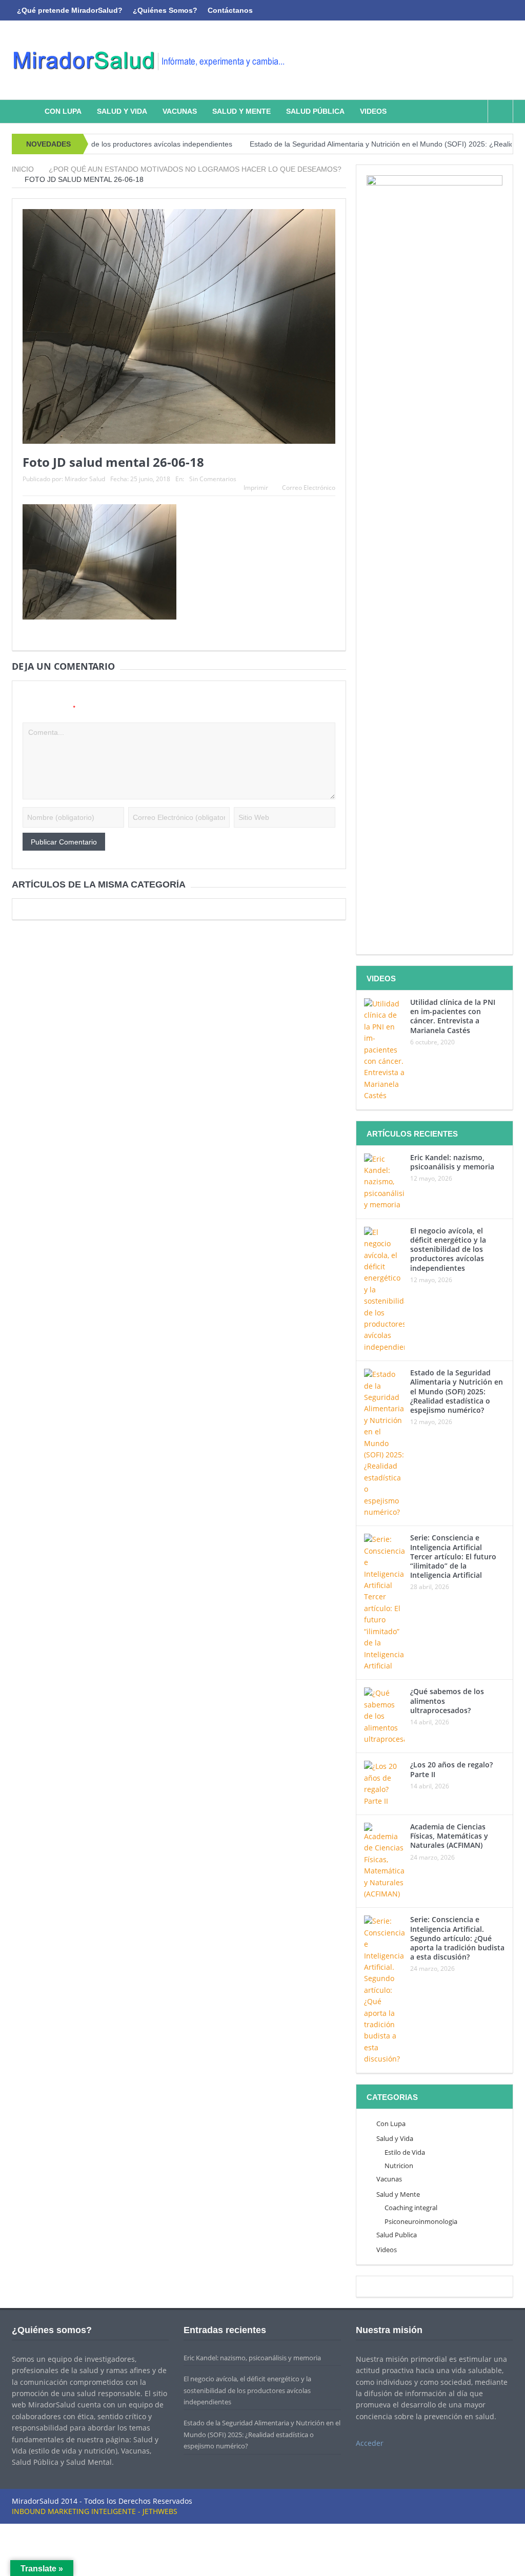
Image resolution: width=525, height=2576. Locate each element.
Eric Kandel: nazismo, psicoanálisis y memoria (452, 1162)
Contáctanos (230, 10)
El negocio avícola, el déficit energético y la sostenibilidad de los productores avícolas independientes (448, 1249)
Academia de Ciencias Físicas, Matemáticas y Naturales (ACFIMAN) (449, 1836)
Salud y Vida (122, 111)
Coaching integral (411, 2208)
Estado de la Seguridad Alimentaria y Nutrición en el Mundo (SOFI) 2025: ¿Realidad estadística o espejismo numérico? (457, 1391)
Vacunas (180, 111)
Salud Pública (315, 111)
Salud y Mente (241, 111)
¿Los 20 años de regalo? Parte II (451, 1769)
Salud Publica (397, 2235)
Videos (373, 111)
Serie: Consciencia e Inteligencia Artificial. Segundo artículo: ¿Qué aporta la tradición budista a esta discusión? (457, 1938)
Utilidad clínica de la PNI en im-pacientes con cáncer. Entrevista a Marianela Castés (453, 1016)
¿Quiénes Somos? (165, 10)
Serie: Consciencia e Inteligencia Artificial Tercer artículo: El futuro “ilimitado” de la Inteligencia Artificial (453, 1556)
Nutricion (399, 2166)
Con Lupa (63, 111)
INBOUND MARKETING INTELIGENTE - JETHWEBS (95, 2511)
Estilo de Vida (405, 2152)
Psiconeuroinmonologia (421, 2221)
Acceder (370, 2443)
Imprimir (256, 488)
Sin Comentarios (213, 479)
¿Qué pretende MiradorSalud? (70, 10)
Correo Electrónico (309, 488)
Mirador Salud (85, 479)
